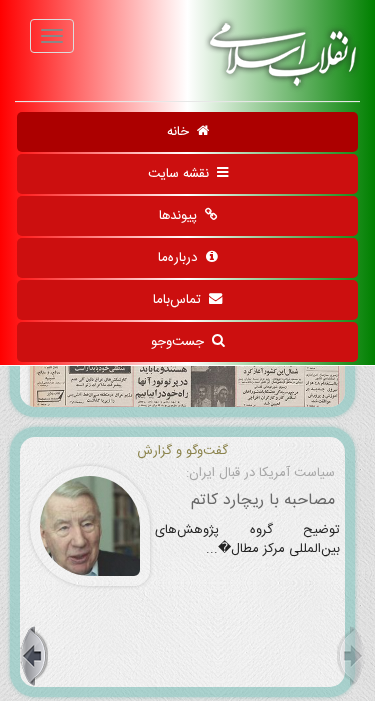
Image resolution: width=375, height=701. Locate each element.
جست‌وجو (181, 342)
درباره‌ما (182, 258)
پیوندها (182, 216)
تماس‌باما (181, 300)
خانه (182, 132)
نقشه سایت (182, 174)
